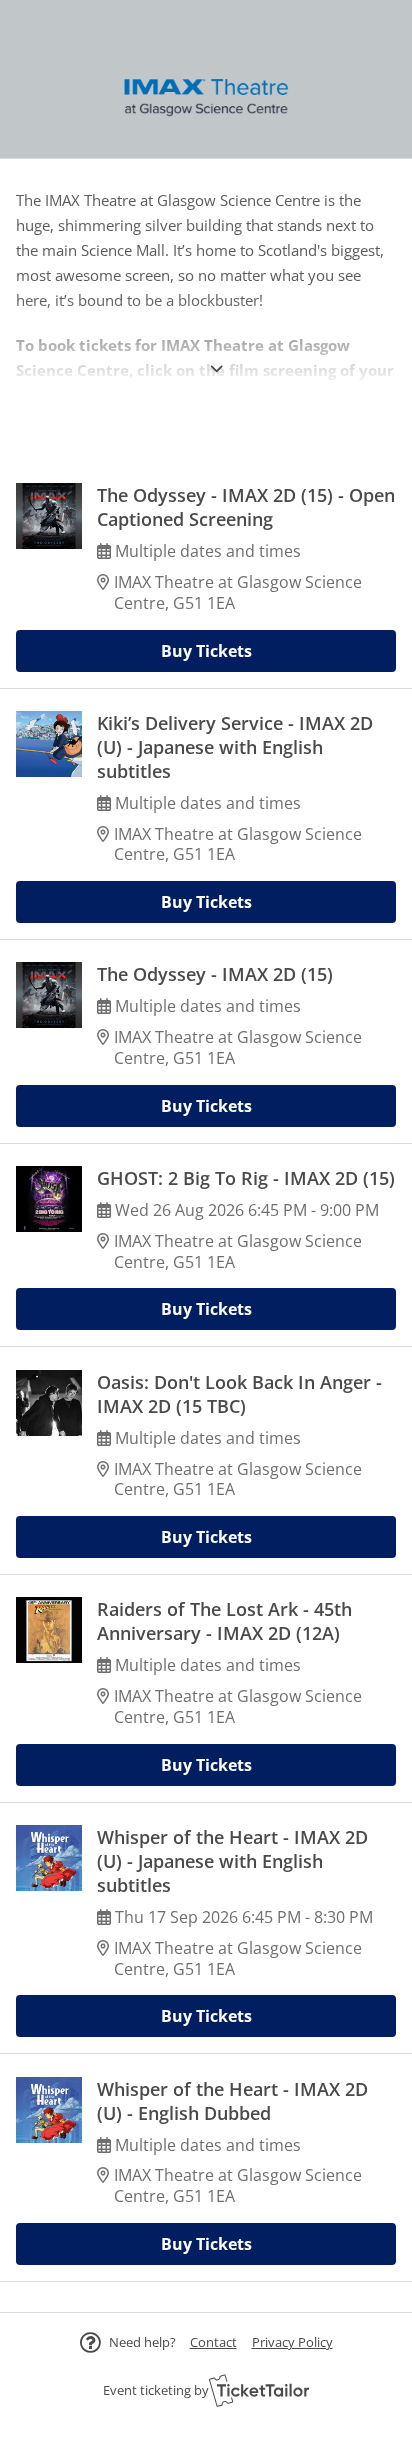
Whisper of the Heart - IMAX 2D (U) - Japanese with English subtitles (232, 1861)
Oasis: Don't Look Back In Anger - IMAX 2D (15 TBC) (239, 1394)
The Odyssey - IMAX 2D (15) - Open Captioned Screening (246, 507)
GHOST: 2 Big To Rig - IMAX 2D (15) (246, 1178)
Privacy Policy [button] (292, 2342)
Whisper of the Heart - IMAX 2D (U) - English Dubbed (232, 2101)
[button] (213, 2342)
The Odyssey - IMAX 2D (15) (215, 974)
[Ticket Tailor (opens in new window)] (259, 2390)
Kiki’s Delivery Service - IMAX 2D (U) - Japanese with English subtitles (235, 747)
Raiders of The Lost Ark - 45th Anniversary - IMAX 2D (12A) (224, 1621)
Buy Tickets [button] (206, 651)
